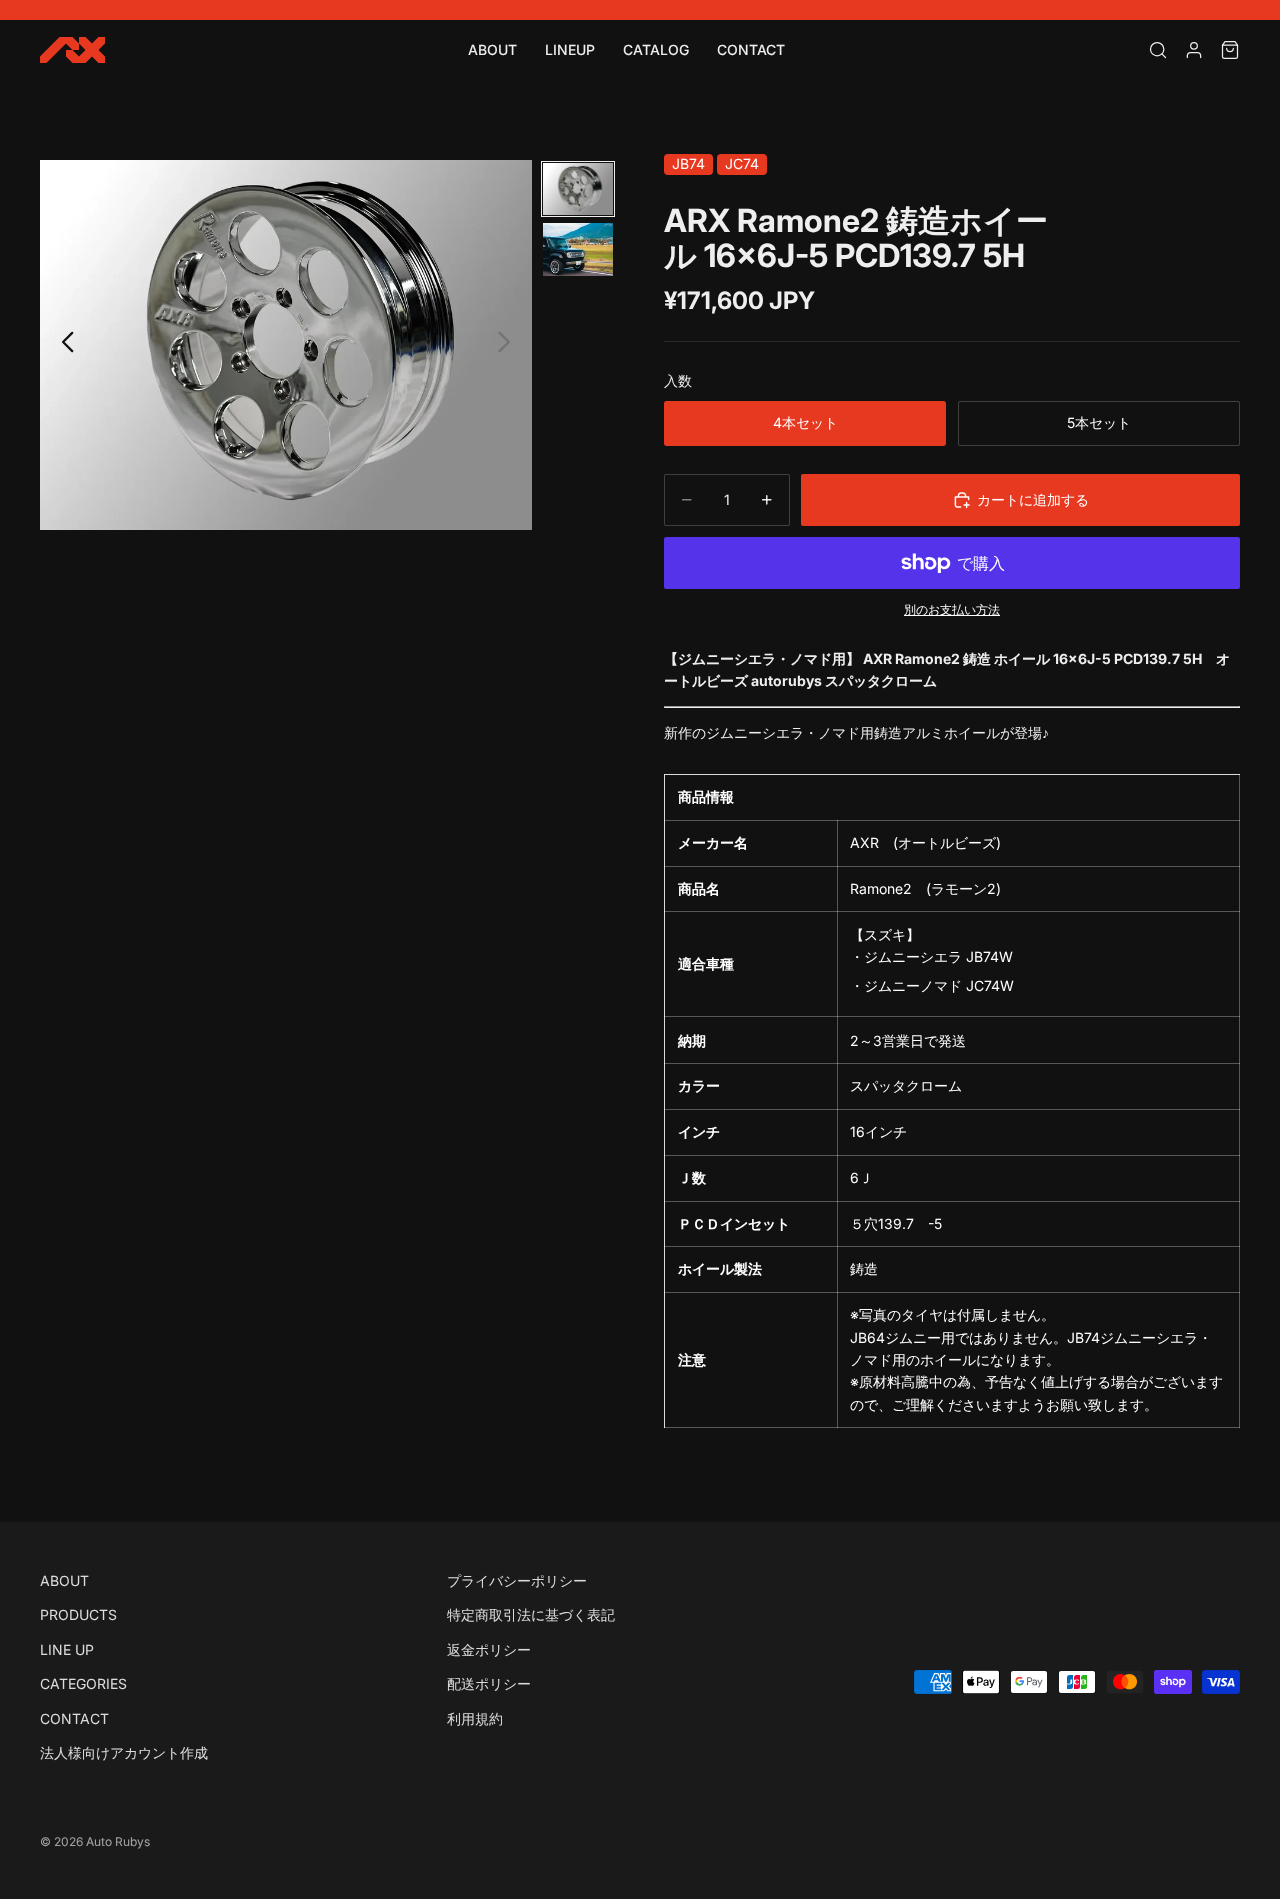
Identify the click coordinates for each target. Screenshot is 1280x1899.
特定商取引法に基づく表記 (531, 1614)
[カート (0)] (1230, 50)
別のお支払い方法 (952, 610)
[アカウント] (1194, 50)
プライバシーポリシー (517, 1580)
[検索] (1158, 50)
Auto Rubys (118, 1841)
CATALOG (656, 49)
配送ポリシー (489, 1683)
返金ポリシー (489, 1649)
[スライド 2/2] (578, 249)
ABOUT (492, 49)
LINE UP (67, 1649)
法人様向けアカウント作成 (124, 1752)
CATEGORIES (83, 1683)
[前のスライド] (62, 345)
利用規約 (475, 1717)
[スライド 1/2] (578, 189)
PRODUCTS (78, 1614)
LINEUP (570, 49)
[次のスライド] (509, 345)
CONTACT (751, 49)
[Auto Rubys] (72, 50)
